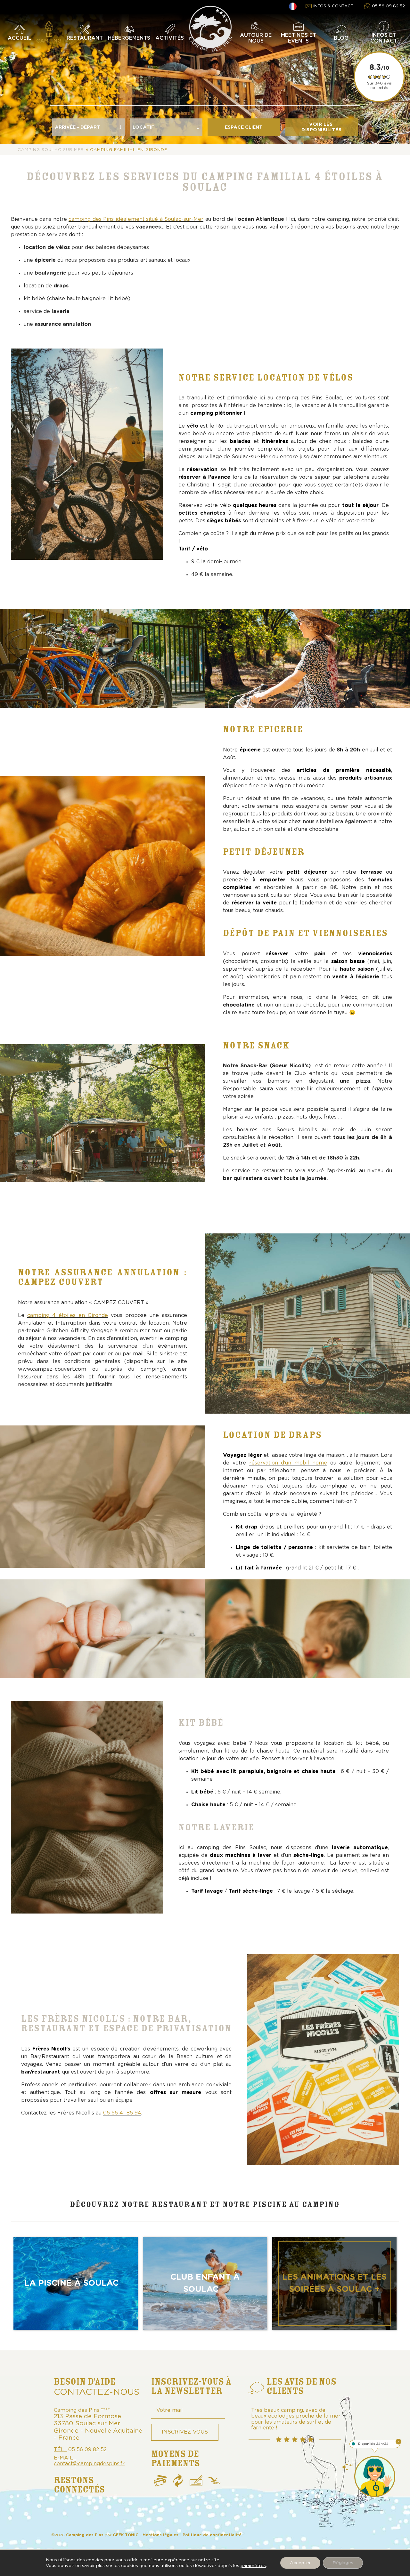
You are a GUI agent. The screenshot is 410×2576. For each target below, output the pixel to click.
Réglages (343, 2563)
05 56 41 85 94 (122, 2113)
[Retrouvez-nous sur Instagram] (89, 2510)
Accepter (300, 2563)
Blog (341, 38)
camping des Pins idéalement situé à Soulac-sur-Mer (136, 219)
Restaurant (85, 38)
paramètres (253, 2566)
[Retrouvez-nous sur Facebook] (64, 2510)
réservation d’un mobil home (288, 1463)
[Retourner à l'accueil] (210, 11)
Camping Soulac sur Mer (51, 150)
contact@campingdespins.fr (89, 2464)
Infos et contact (384, 38)
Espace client (244, 127)
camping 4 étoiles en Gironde (68, 1315)
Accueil (19, 38)
